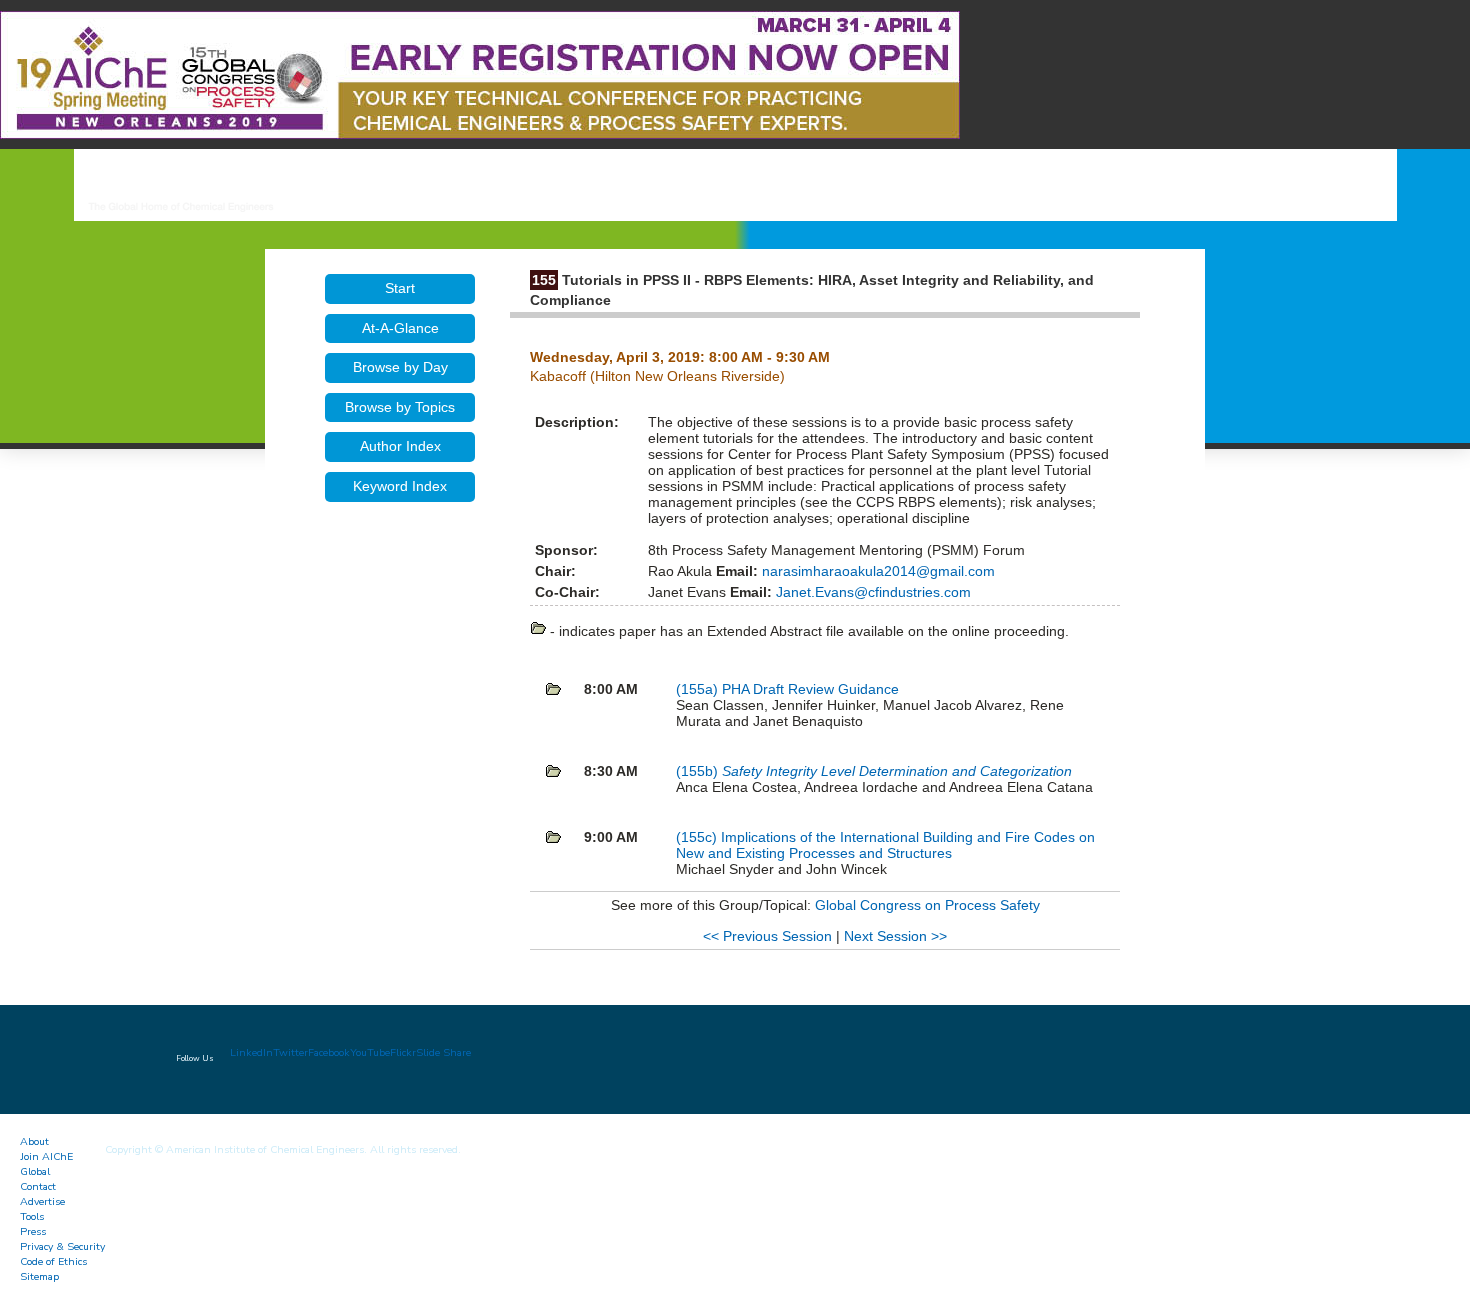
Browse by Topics (400, 407)
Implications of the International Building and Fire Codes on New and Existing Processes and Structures (885, 845)
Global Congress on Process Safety (927, 905)
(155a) (699, 689)
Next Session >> (895, 936)
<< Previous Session (767, 936)
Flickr (403, 1052)
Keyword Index (400, 486)
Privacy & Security (62, 1246)
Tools (32, 1216)
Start (400, 288)
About (34, 1141)
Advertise (42, 1201)
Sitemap (39, 1276)
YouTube (370, 1052)
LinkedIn (251, 1052)
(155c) (698, 837)
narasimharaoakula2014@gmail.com (876, 571)
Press (33, 1231)
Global (35, 1171)
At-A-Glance (400, 328)
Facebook (329, 1052)
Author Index (400, 446)
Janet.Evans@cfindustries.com (871, 592)
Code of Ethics (53, 1261)
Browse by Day (400, 367)
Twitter (290, 1052)
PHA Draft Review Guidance (810, 689)
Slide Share (443, 1052)
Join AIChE (46, 1156)
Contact (38, 1186)
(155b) (699, 771)
